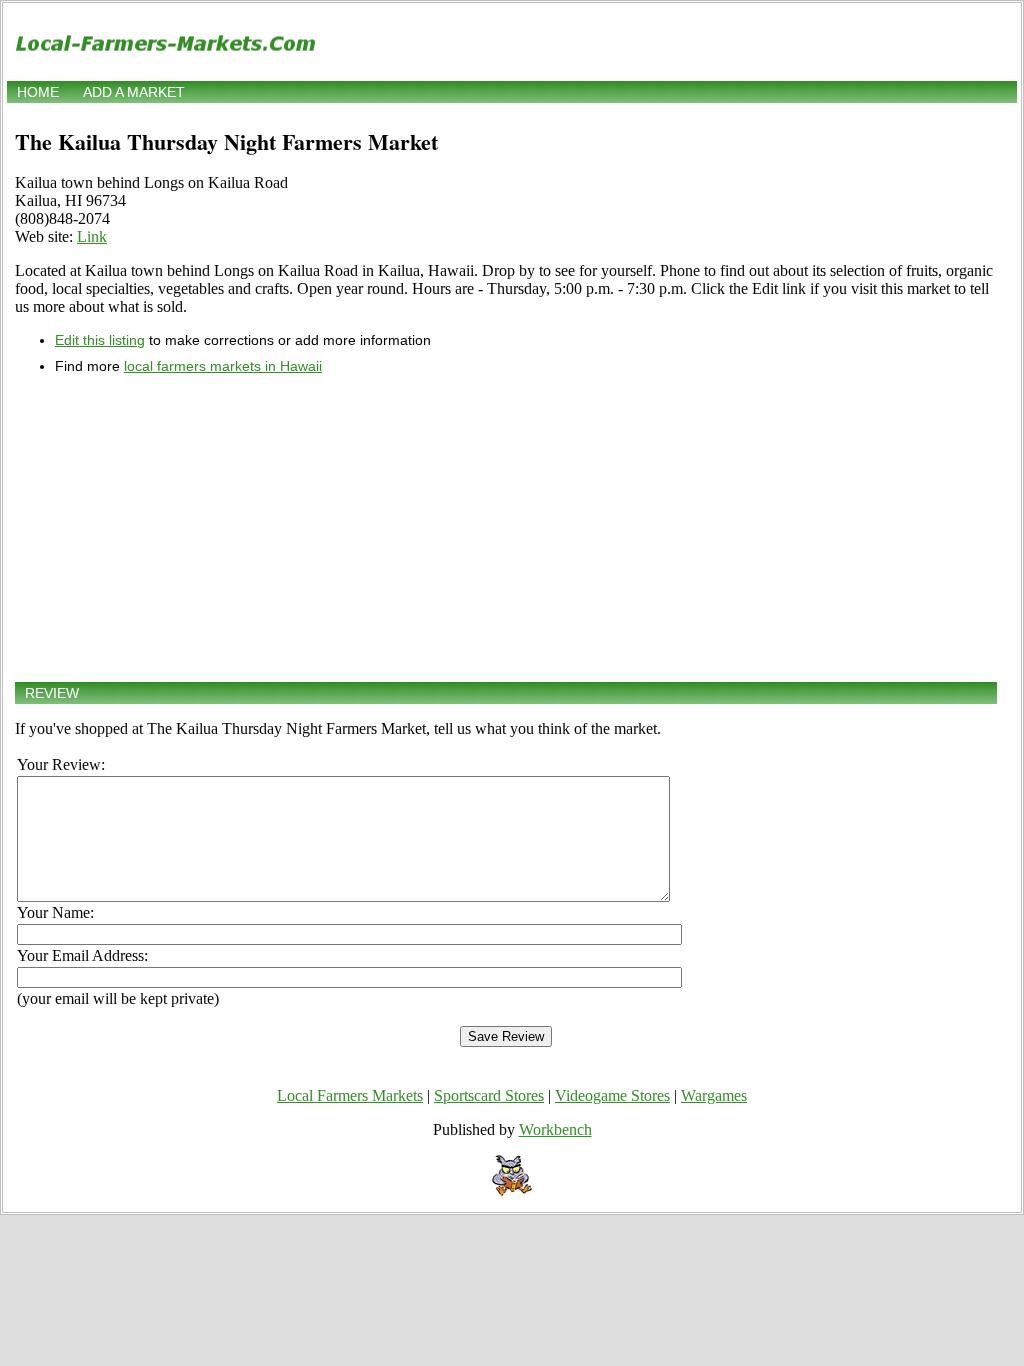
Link (92, 236)
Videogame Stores (612, 1095)
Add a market (134, 92)
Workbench (555, 1129)
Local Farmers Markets (350, 1095)
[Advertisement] (506, 528)
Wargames (714, 1095)
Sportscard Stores (489, 1095)
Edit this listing (100, 340)
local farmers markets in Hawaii (223, 366)
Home (38, 92)
